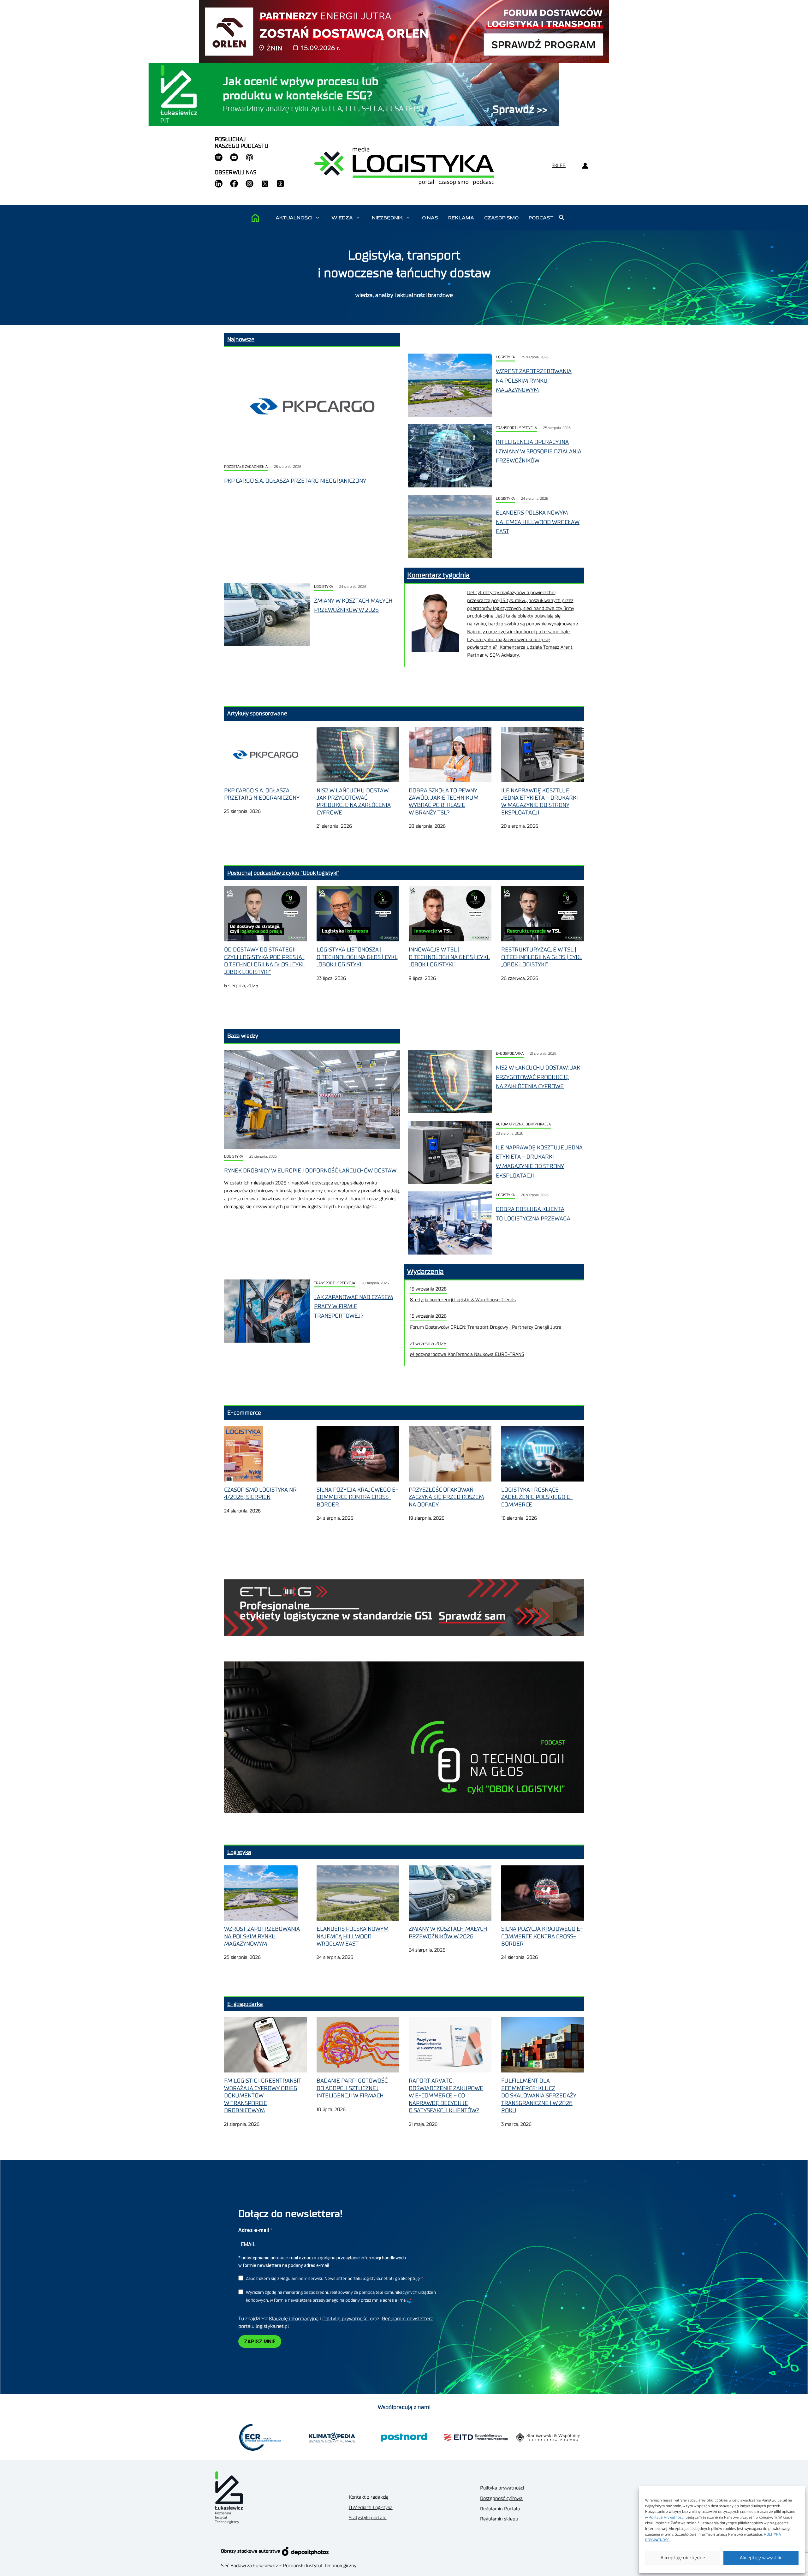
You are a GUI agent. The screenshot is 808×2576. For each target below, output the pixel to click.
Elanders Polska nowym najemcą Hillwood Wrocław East (538, 522)
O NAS (430, 218)
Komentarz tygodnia (438, 575)
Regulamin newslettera (408, 2319)
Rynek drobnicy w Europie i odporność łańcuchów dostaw (310, 1171)
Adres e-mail (254, 2230)
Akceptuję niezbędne (683, 2558)
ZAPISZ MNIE (260, 2342)
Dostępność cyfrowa (501, 2498)
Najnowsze (241, 339)
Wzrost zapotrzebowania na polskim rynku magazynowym (534, 381)
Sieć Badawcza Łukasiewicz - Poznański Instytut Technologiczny (289, 2566)
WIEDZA (342, 218)
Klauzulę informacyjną (294, 2319)
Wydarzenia (425, 1272)
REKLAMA (461, 218)
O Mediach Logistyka (371, 2508)
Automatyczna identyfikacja (523, 1124)
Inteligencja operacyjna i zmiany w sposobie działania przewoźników (539, 451)
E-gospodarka (510, 1054)
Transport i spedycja (516, 428)
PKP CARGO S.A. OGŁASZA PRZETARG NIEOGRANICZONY (295, 481)
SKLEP (559, 166)
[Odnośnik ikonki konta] (585, 166)
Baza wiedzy (243, 1036)
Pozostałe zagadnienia (246, 467)
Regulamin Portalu (500, 2509)
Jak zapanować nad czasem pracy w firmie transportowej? (353, 1306)
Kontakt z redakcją (369, 2497)
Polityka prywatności (502, 2488)
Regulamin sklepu (499, 2519)
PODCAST (541, 218)
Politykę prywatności (345, 2319)
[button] (317, 218)
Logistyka (505, 357)
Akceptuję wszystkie (761, 2558)
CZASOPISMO (501, 218)
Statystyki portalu (368, 2518)
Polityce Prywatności (667, 2517)
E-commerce (244, 1413)
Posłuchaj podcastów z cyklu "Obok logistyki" (283, 873)
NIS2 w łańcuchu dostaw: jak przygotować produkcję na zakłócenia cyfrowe (538, 1077)
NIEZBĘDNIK (387, 218)
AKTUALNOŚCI (294, 218)
